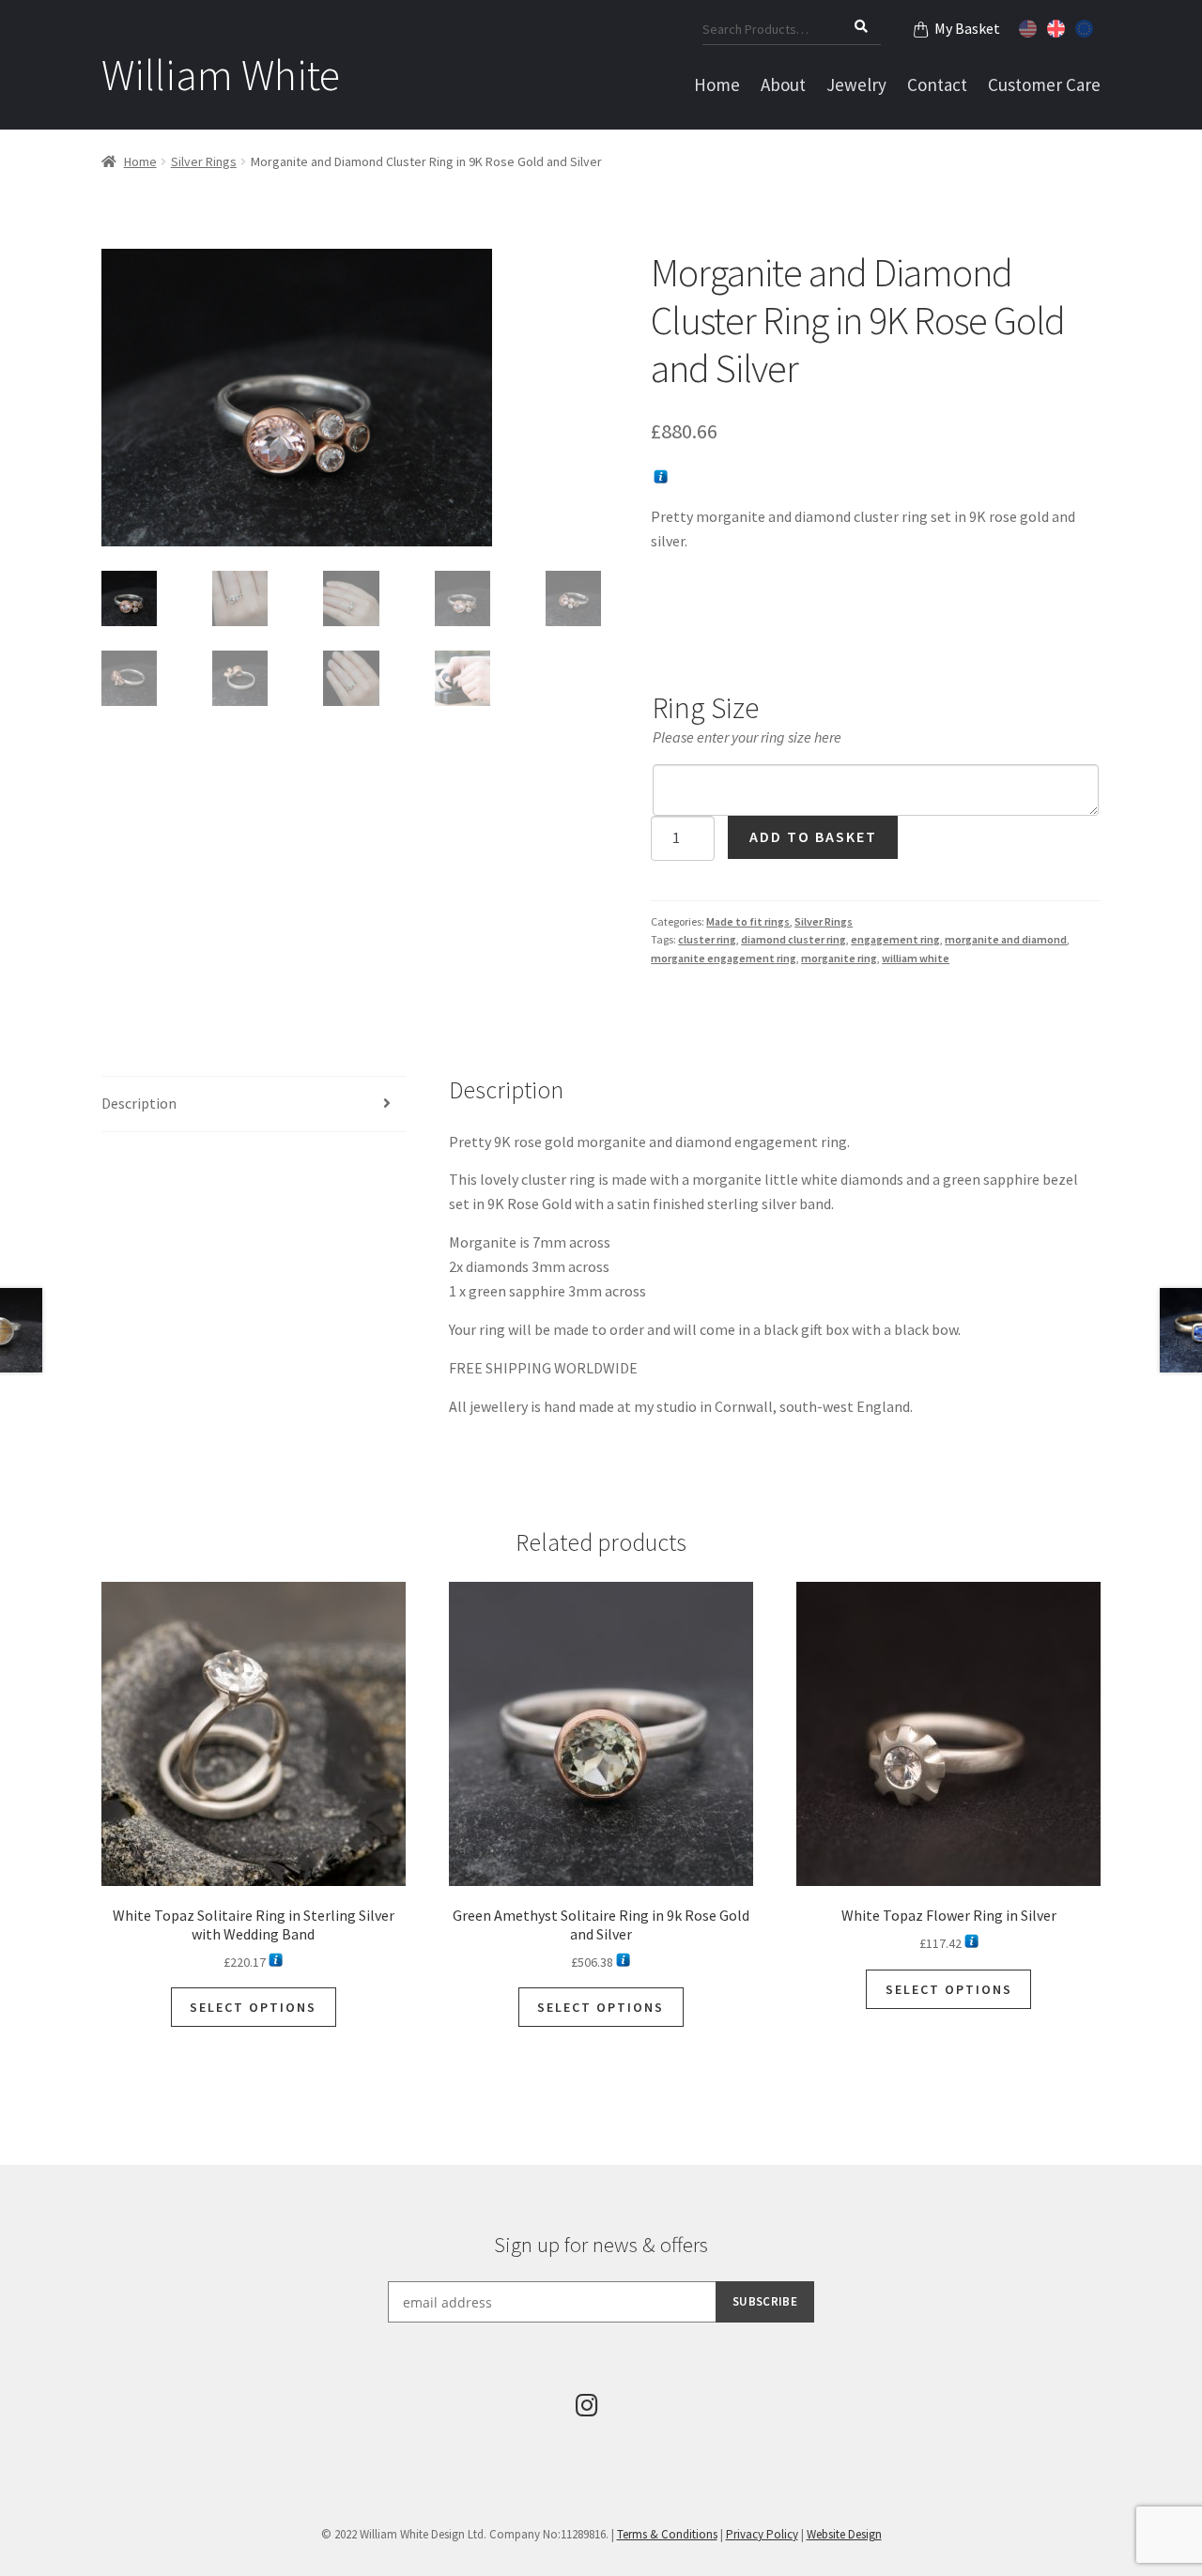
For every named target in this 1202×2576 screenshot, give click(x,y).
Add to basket (813, 836)
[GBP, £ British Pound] (1058, 26)
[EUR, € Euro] (1086, 26)
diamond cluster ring (794, 939)
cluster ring (707, 939)
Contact (937, 84)
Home (717, 84)
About (783, 84)
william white (916, 958)
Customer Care (1044, 84)
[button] (573, 277)
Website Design (844, 2534)
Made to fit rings (748, 921)
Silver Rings (204, 161)
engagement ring (895, 939)
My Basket (967, 28)
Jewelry (856, 84)
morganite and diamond (1006, 939)
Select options (253, 2007)
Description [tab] (139, 1103)
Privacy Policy (762, 2534)
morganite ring (839, 958)
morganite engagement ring (724, 958)
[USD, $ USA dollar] (1030, 26)
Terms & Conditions (667, 2534)
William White (221, 75)
